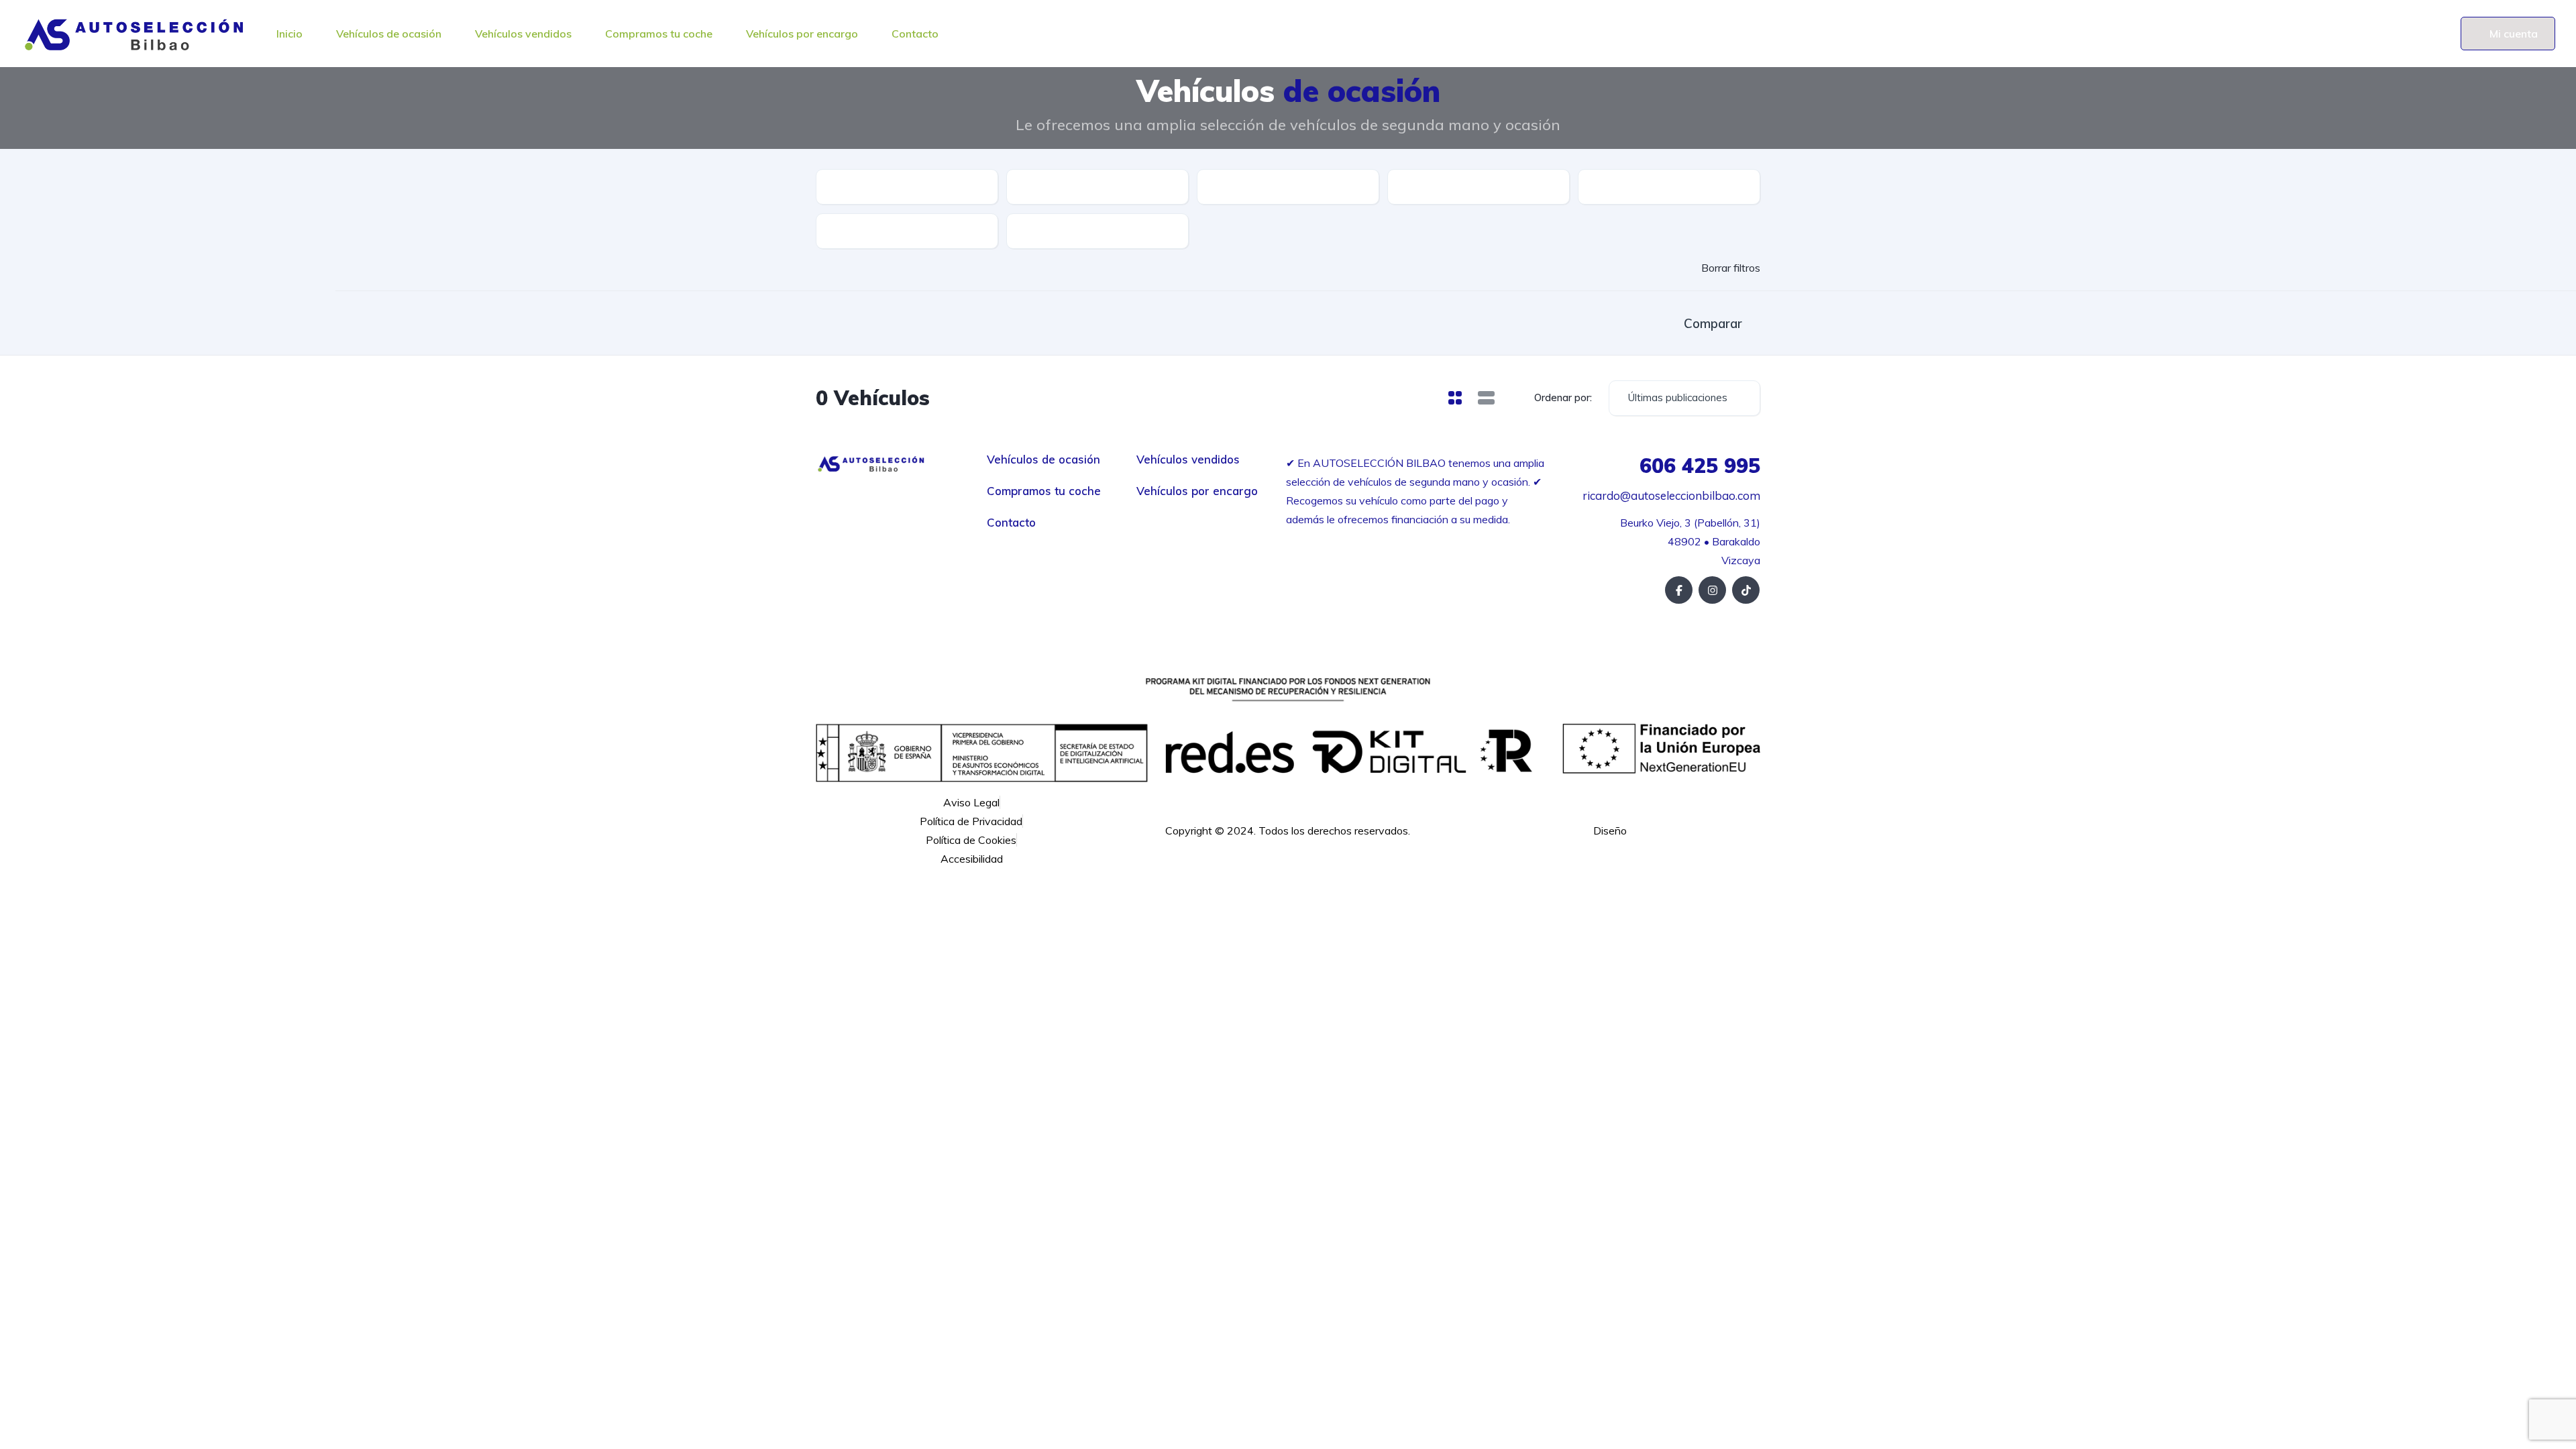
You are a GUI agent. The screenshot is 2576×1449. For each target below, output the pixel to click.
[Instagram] (1712, 590)
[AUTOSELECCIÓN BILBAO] (134, 34)
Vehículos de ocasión (389, 34)
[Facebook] (1679, 590)
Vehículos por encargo (802, 34)
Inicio (289, 34)
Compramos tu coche (659, 34)
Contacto (915, 34)
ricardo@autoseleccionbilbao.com (1670, 495)
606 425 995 (1700, 466)
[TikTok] (1746, 590)
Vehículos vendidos (523, 34)
